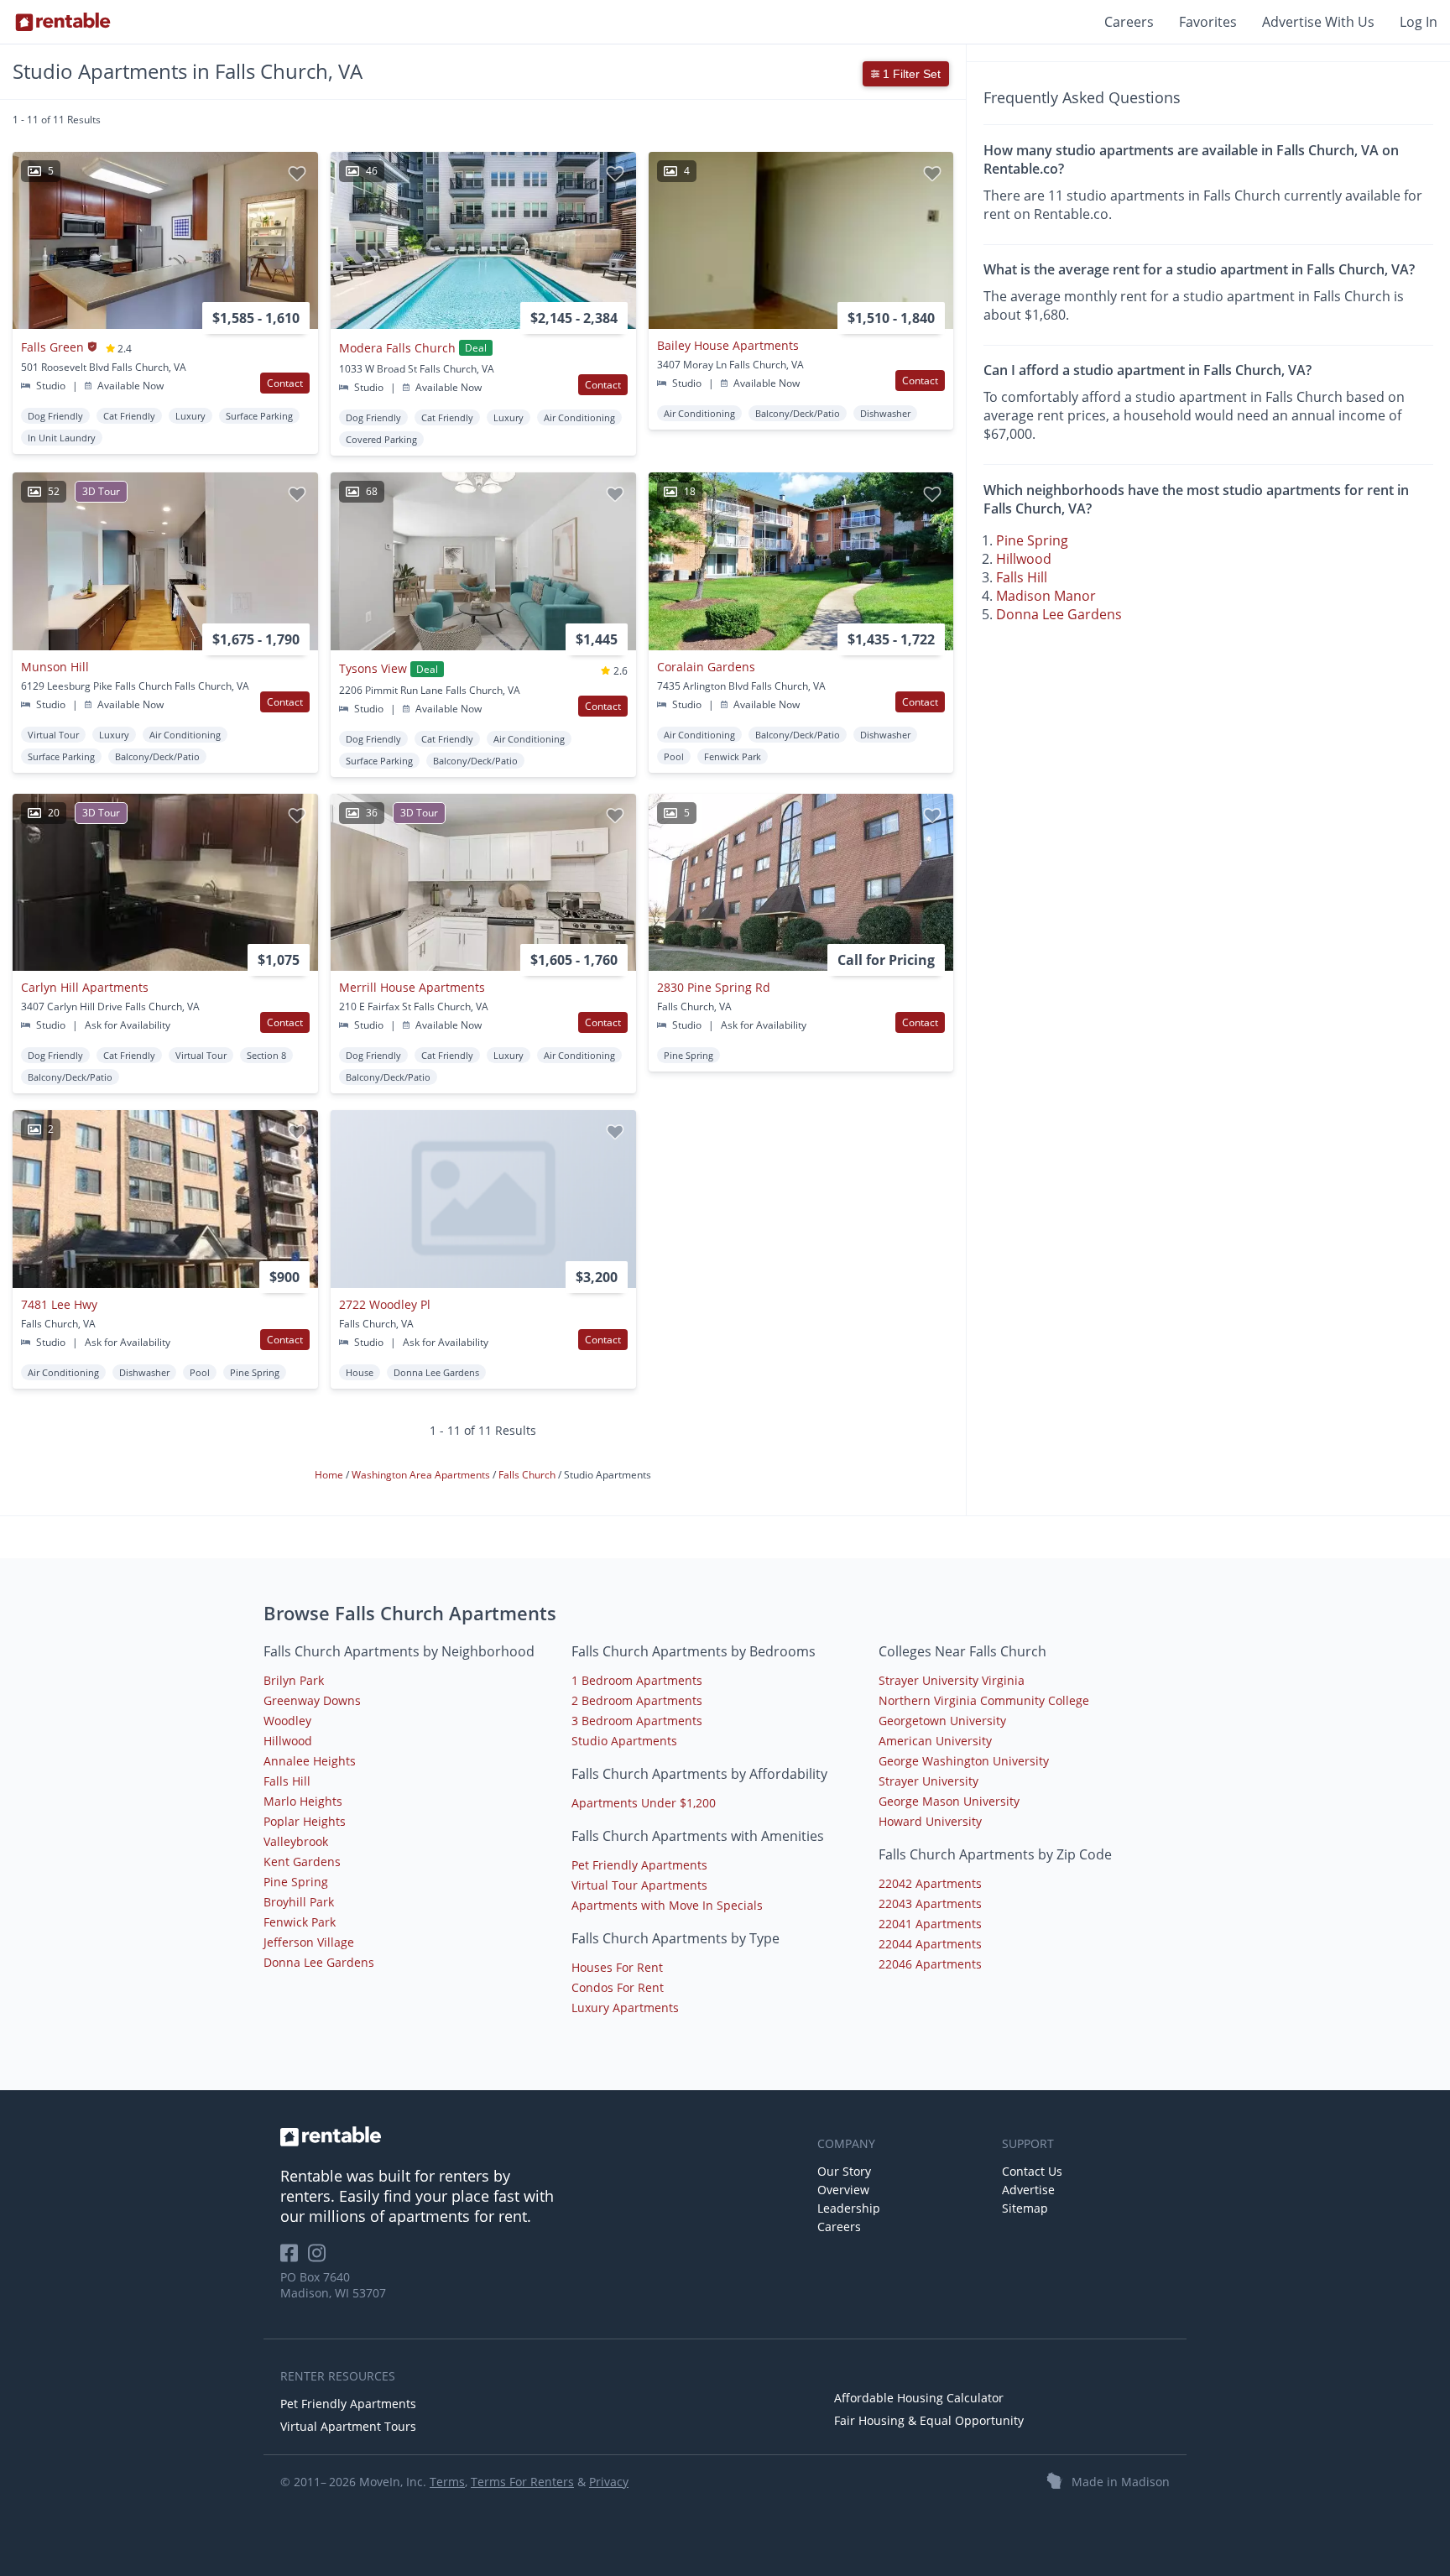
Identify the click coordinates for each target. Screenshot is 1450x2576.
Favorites (1208, 22)
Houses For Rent (617, 1967)
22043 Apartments (930, 1903)
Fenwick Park (300, 1922)
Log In (1419, 22)
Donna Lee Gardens (1059, 613)
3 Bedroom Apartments (637, 1721)
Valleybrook (296, 1841)
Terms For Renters (522, 2482)
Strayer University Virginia (952, 1680)
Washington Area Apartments (422, 1475)
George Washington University (964, 1761)
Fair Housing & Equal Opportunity (929, 2420)
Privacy (609, 2482)
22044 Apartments (930, 1944)
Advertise (1028, 2190)
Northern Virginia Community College (984, 1700)
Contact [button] (285, 383)
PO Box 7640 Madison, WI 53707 (333, 2285)
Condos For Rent (618, 1987)
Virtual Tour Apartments (639, 1885)
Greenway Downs (312, 1700)
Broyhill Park (299, 1902)
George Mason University (949, 1801)
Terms (447, 2482)
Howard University (930, 1821)
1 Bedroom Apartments (637, 1680)
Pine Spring (1032, 540)
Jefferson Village (309, 1942)
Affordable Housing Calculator (919, 2398)
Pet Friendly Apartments (639, 1865)
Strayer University (928, 1781)
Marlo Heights (303, 1801)
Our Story (844, 2171)
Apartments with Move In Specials (667, 1905)
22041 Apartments (930, 1924)
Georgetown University (942, 1721)
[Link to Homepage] (63, 22)
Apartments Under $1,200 (644, 1803)
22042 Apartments (930, 1883)
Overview (843, 2190)
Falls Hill (1022, 576)
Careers (1129, 22)
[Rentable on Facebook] (294, 2258)
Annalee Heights (310, 1761)
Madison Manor (1046, 595)
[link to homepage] (540, 2136)
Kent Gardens (302, 1862)
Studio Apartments (624, 1741)
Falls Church (528, 1475)
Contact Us (1032, 2171)
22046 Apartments (930, 1964)
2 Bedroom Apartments (637, 1700)
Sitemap (1025, 2208)
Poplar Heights (305, 1821)
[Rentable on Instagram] (320, 2258)
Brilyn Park (294, 1680)
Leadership (849, 2208)
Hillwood (1024, 558)
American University (935, 1741)
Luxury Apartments (625, 2008)
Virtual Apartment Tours (348, 2426)
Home (330, 1475)
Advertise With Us (1318, 22)
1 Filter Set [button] (910, 74)
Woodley (287, 1721)
